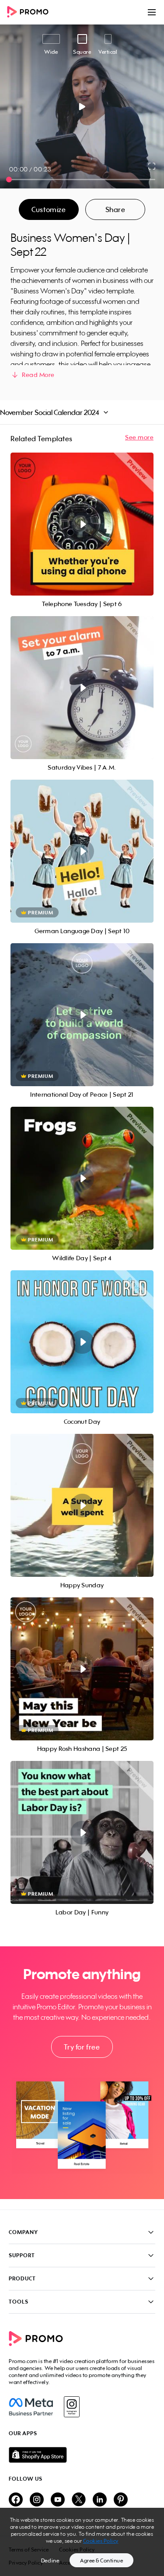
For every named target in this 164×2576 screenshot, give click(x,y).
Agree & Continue (101, 2560)
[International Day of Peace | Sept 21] (82, 1015)
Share (115, 209)
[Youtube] (58, 2500)
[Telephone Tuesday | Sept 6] (82, 524)
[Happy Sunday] (82, 1505)
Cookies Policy (101, 2541)
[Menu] (152, 12)
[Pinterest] (121, 2500)
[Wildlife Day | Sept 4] (82, 1178)
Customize (49, 209)
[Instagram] (72, 2407)
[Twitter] (79, 2500)
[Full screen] (152, 166)
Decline (50, 2560)
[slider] (9, 180)
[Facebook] (31, 2407)
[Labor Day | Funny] (82, 1832)
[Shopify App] (82, 2455)
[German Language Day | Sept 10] (82, 851)
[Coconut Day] (82, 1342)
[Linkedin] (100, 2500)
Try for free (82, 2047)
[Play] (82, 107)
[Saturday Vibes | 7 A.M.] (82, 688)
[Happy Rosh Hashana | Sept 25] (82, 1669)
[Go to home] (31, 12)
